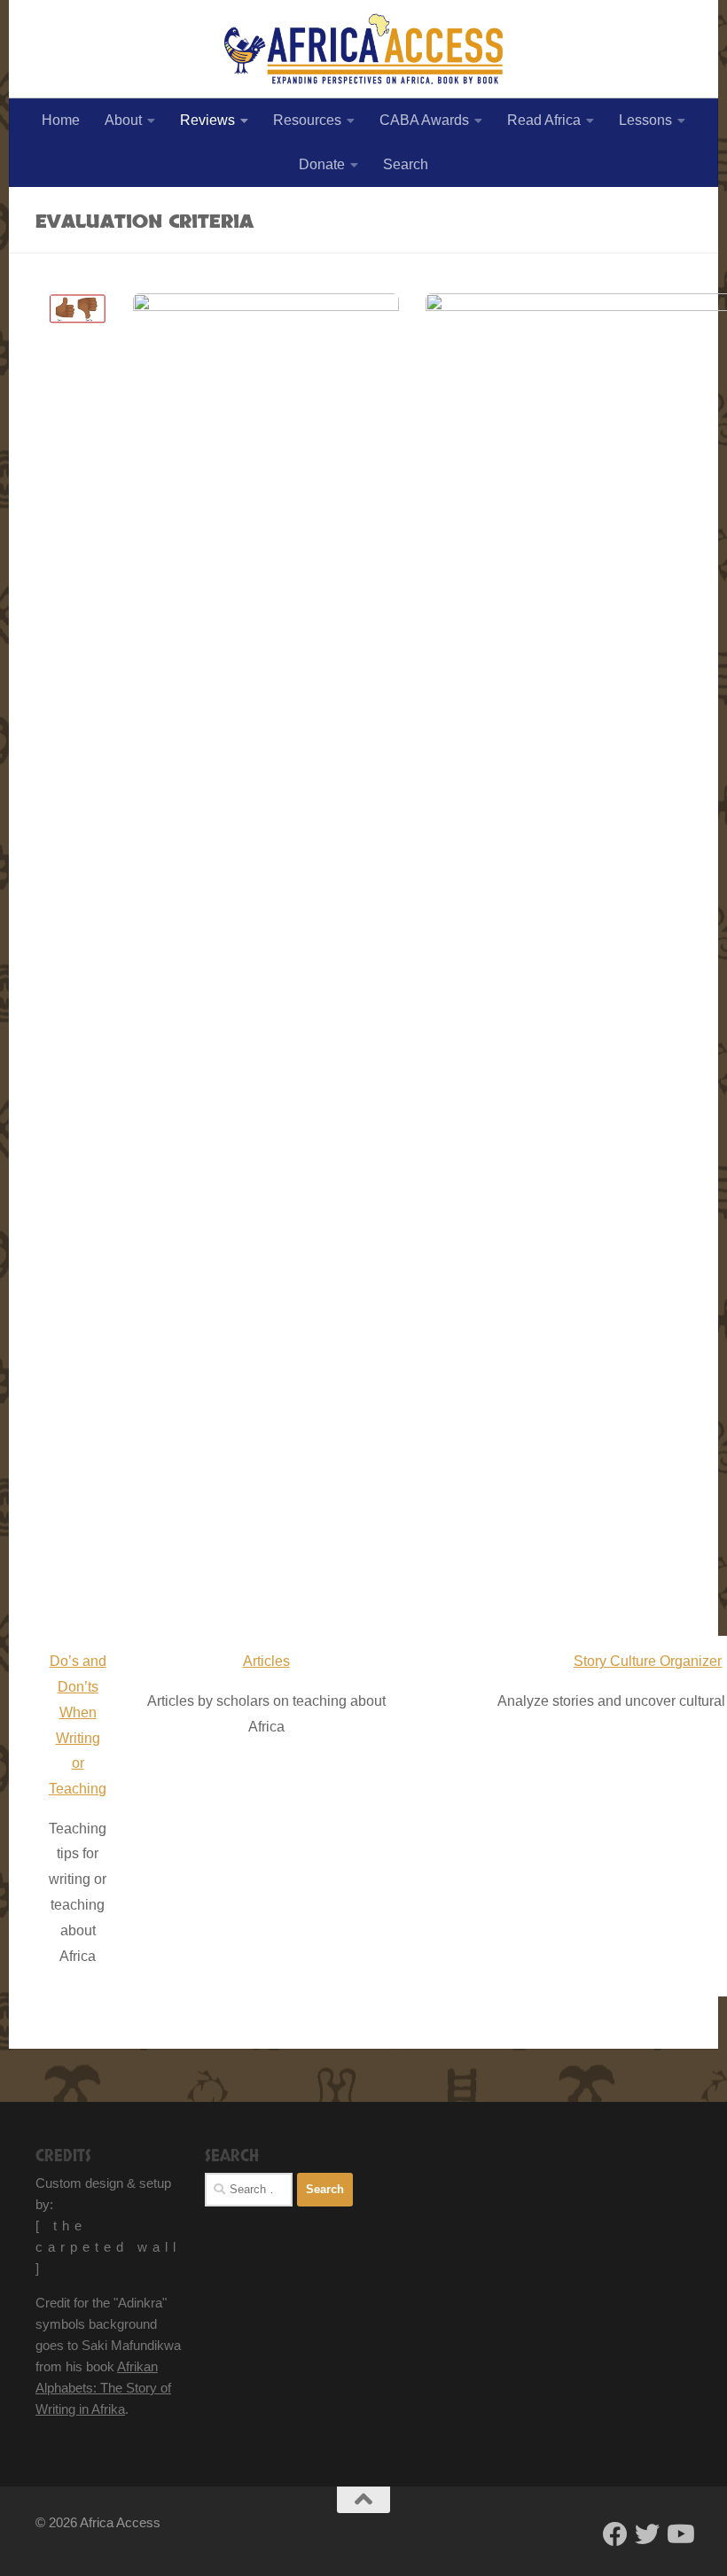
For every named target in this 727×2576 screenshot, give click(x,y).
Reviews (207, 120)
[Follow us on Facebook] (615, 2534)
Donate (322, 164)
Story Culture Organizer (648, 1661)
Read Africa (544, 120)
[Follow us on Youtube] (679, 2534)
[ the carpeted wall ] (108, 2247)
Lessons (645, 120)
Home (61, 120)
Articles (266, 1661)
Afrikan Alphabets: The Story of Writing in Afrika (103, 2388)
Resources (307, 120)
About (123, 120)
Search (406, 164)
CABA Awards (424, 120)
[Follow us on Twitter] (647, 2534)
